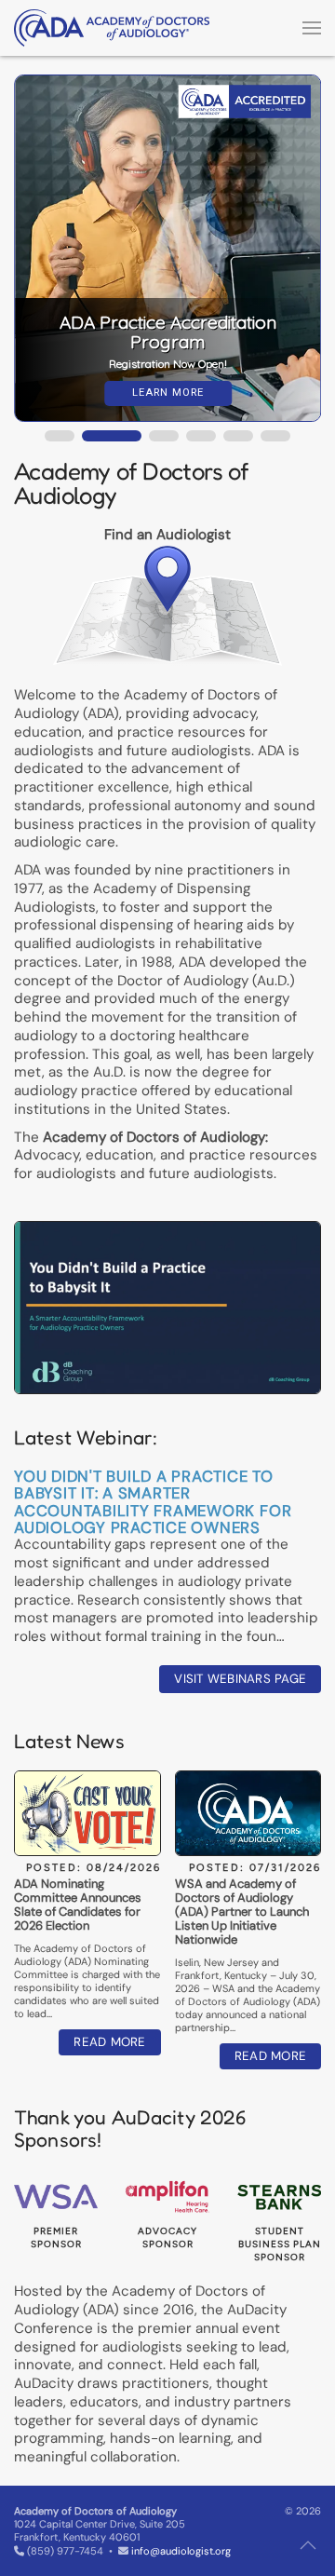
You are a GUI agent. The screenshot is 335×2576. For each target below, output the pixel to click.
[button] (312, 28)
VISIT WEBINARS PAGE (240, 1679)
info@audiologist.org (181, 2551)
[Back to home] (112, 28)
